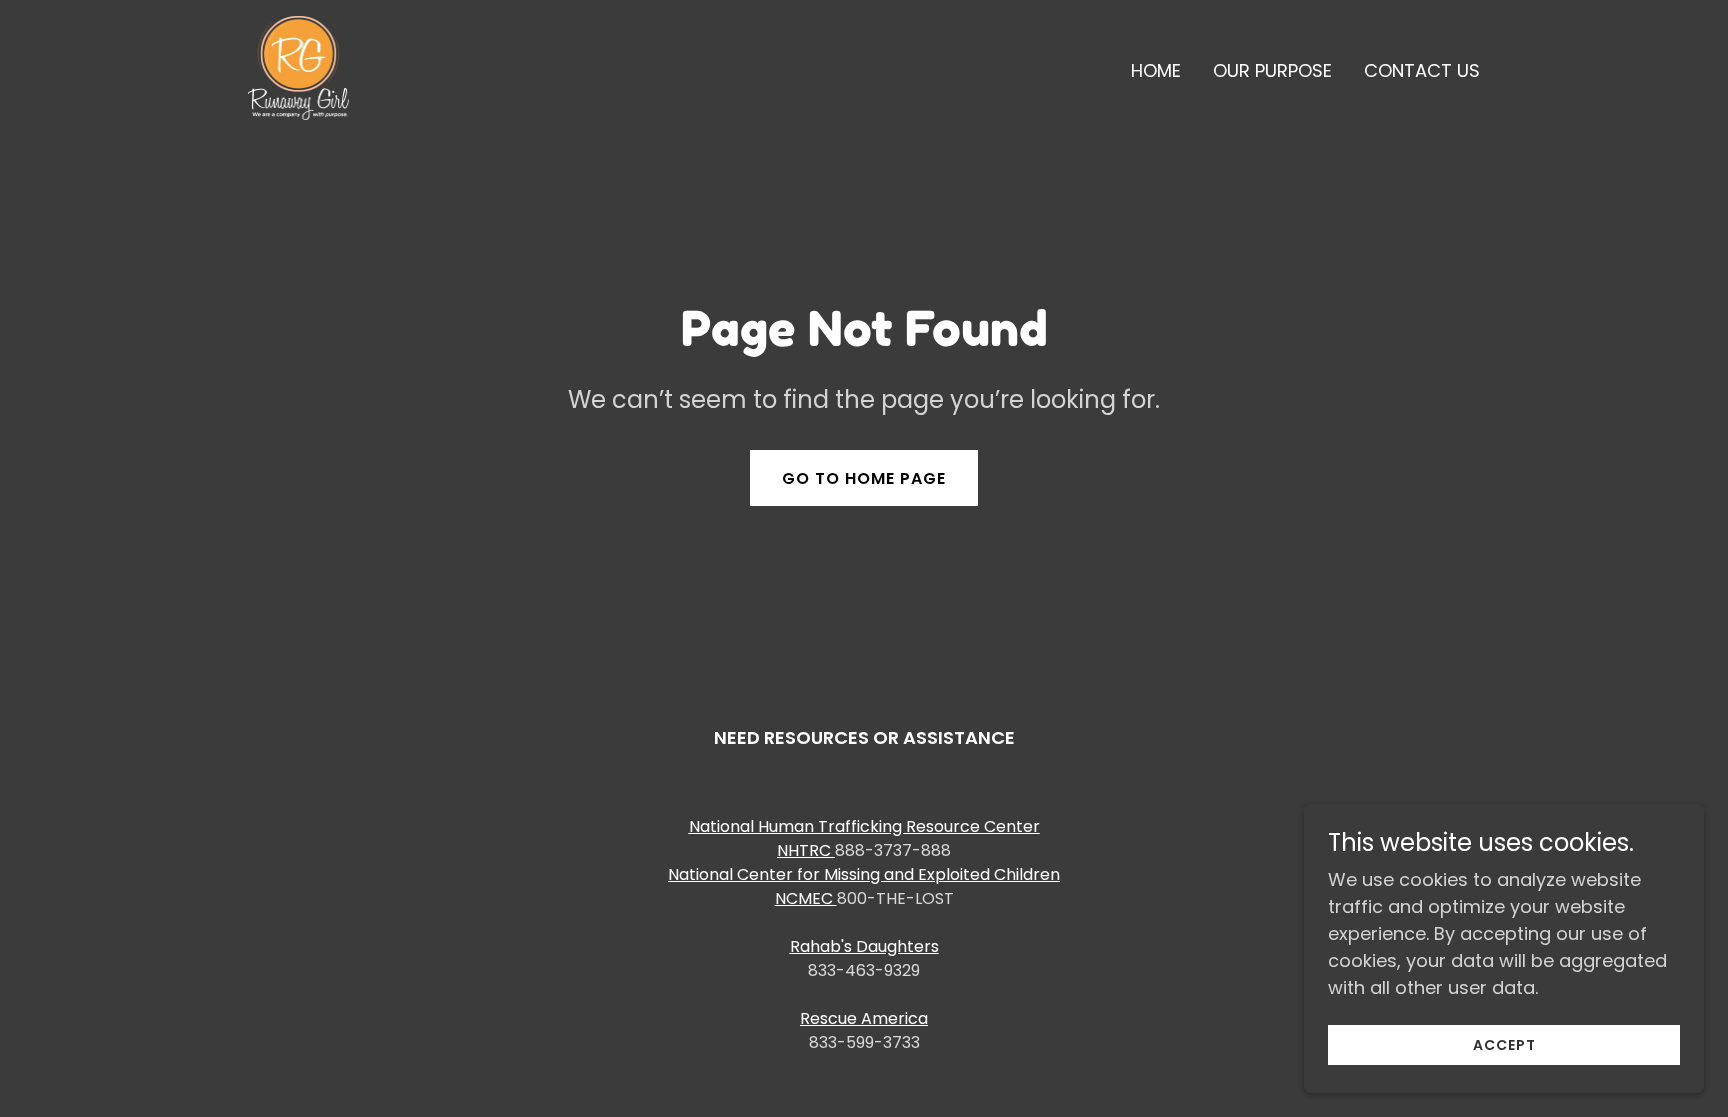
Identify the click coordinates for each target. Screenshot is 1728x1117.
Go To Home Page (864, 478)
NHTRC (806, 850)
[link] (298, 66)
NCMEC (806, 898)
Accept (1504, 1045)
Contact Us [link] (1422, 70)
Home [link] (1156, 70)
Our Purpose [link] (1272, 70)
